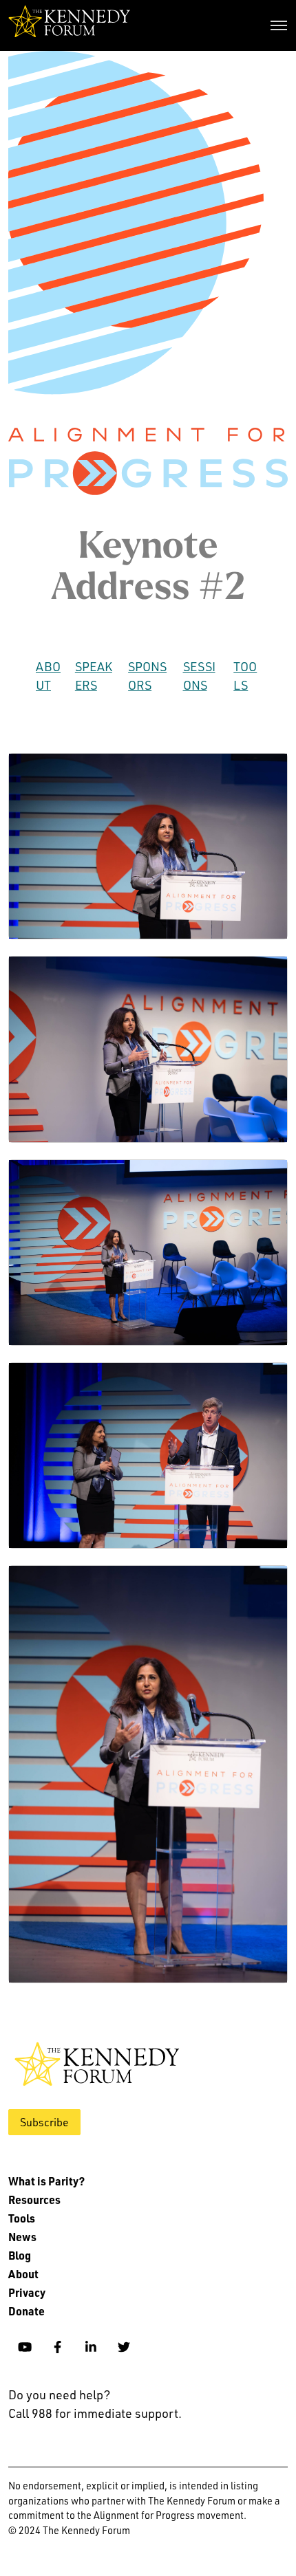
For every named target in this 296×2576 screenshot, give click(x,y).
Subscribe (44, 2122)
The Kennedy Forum (69, 25)
